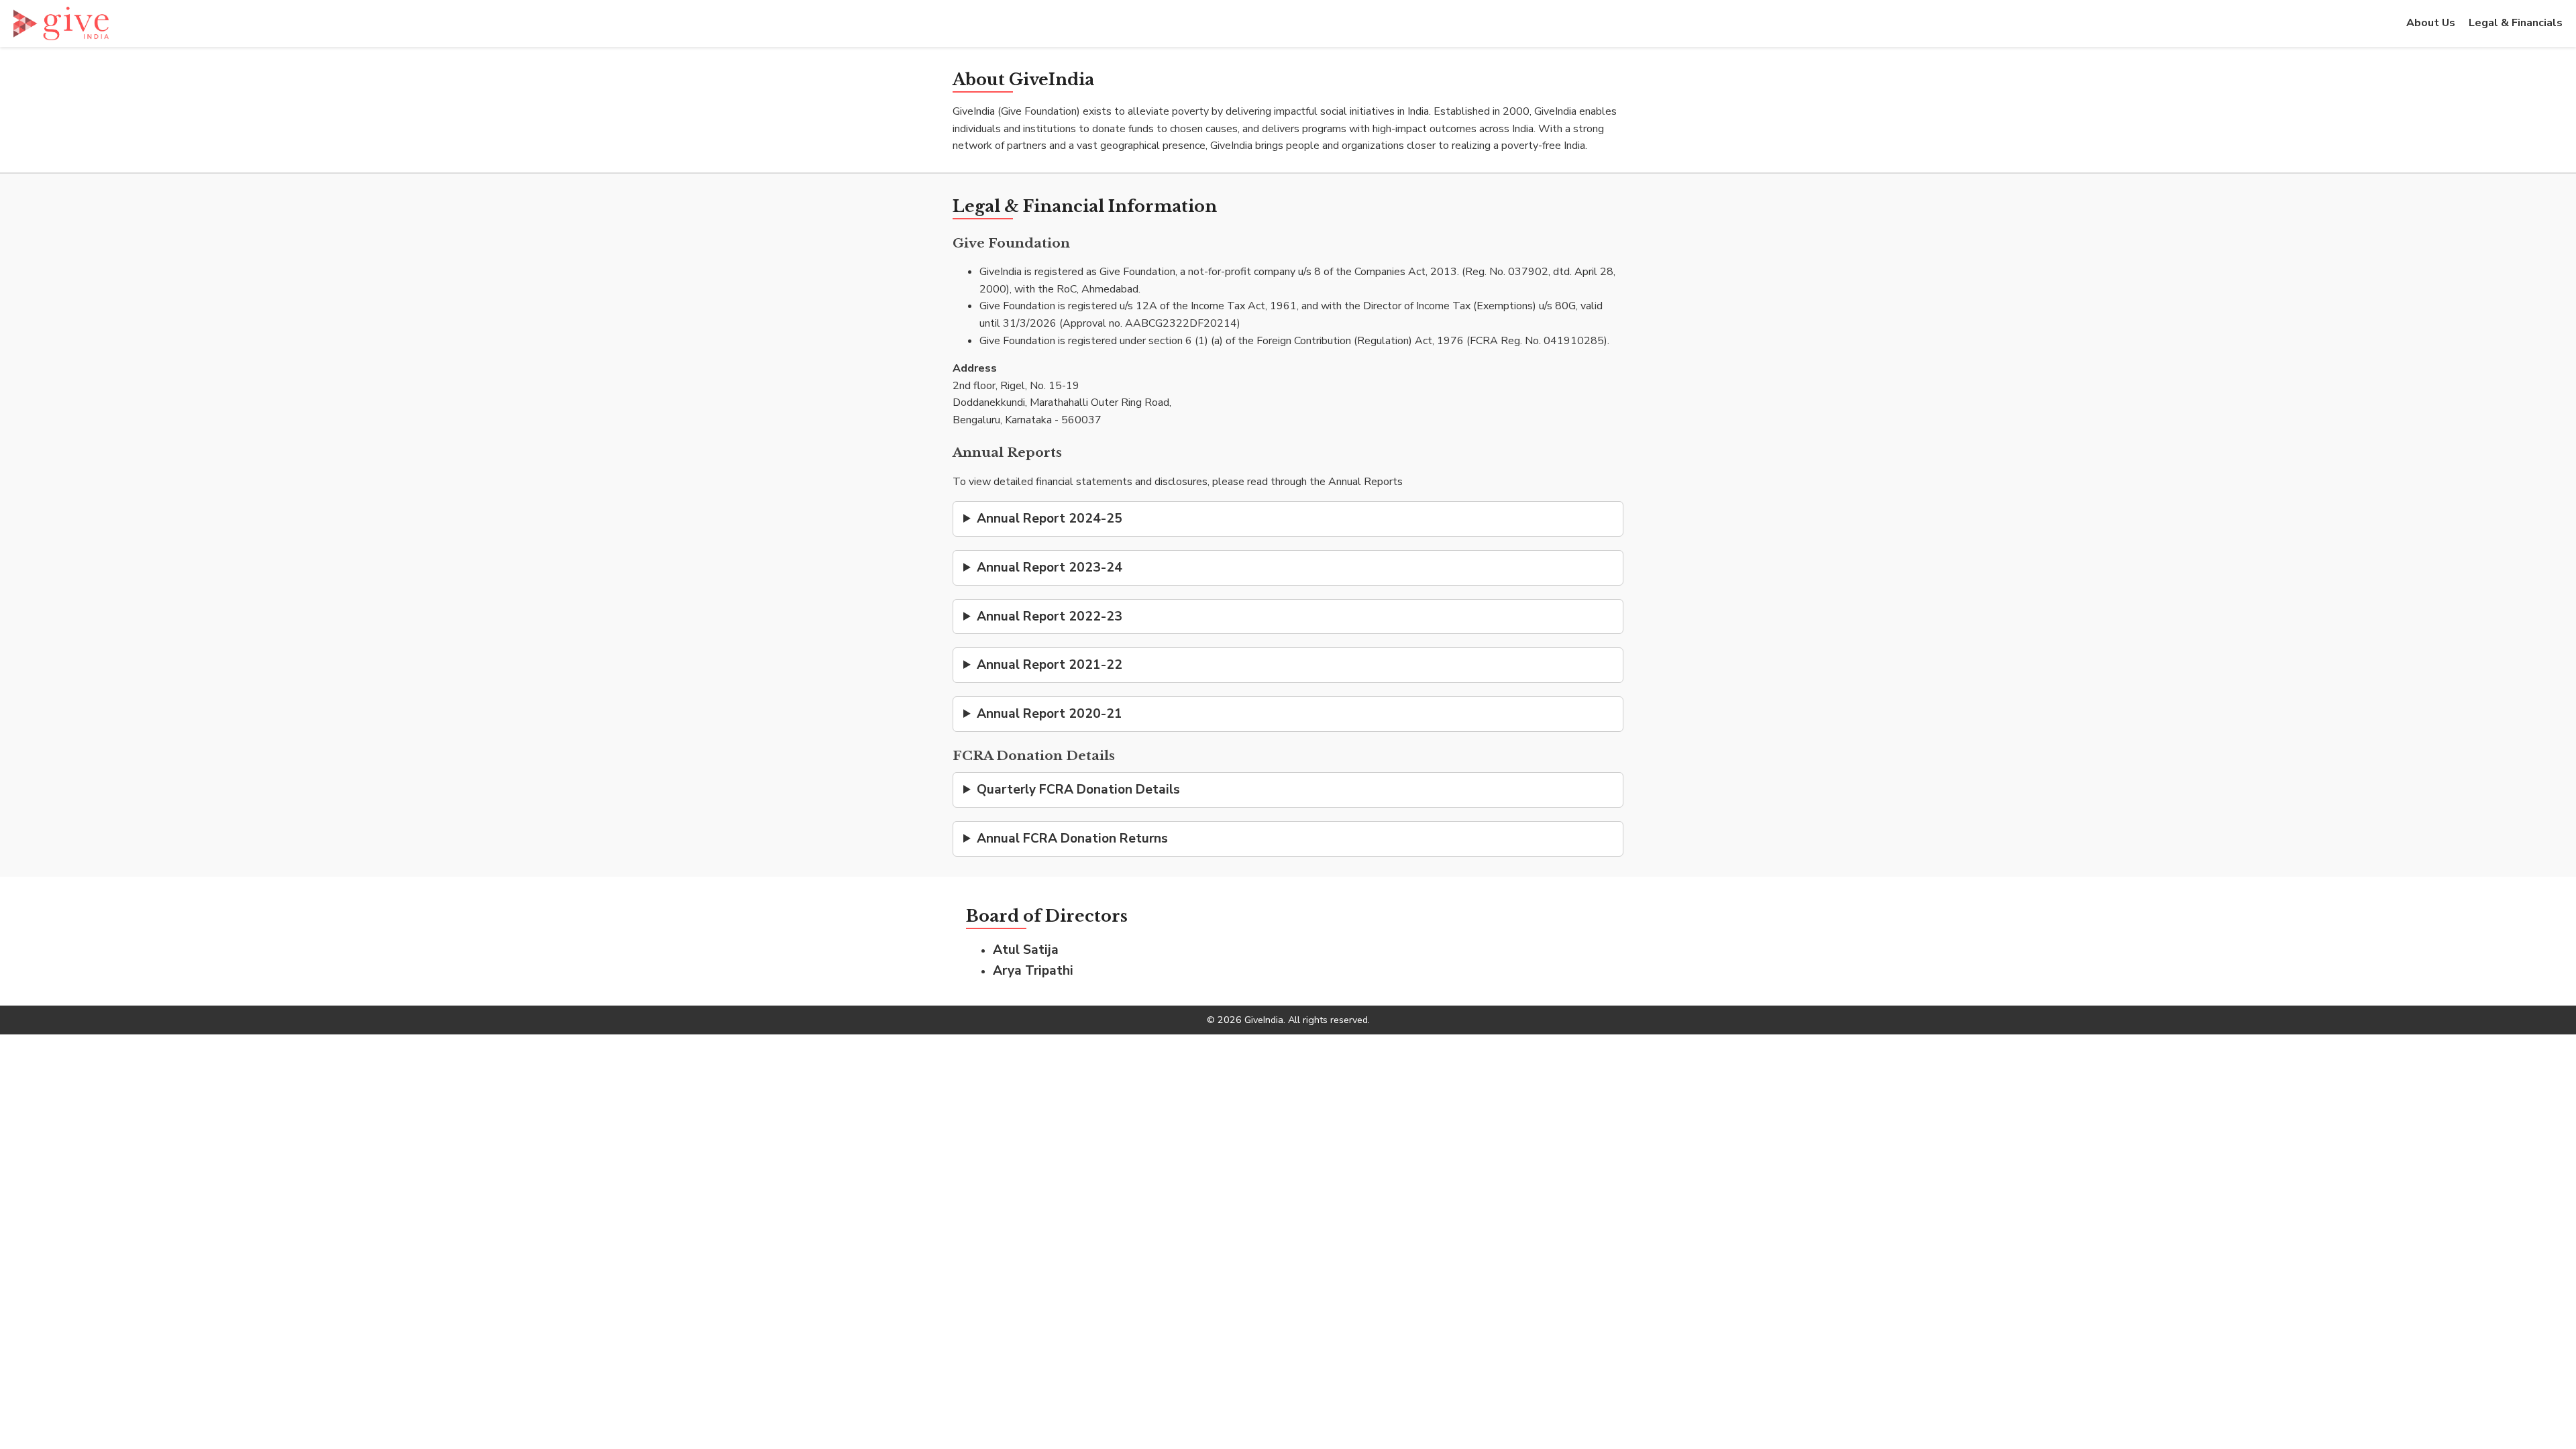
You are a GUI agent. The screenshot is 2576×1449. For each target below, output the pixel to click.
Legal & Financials (2516, 23)
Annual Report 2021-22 (1050, 665)
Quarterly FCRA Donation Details (1078, 790)
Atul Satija (1026, 950)
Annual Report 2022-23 (1050, 616)
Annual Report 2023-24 (1050, 568)
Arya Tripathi (1033, 971)
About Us (2431, 23)
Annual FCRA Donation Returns (1072, 839)
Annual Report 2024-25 (1050, 519)
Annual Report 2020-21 (1050, 714)
